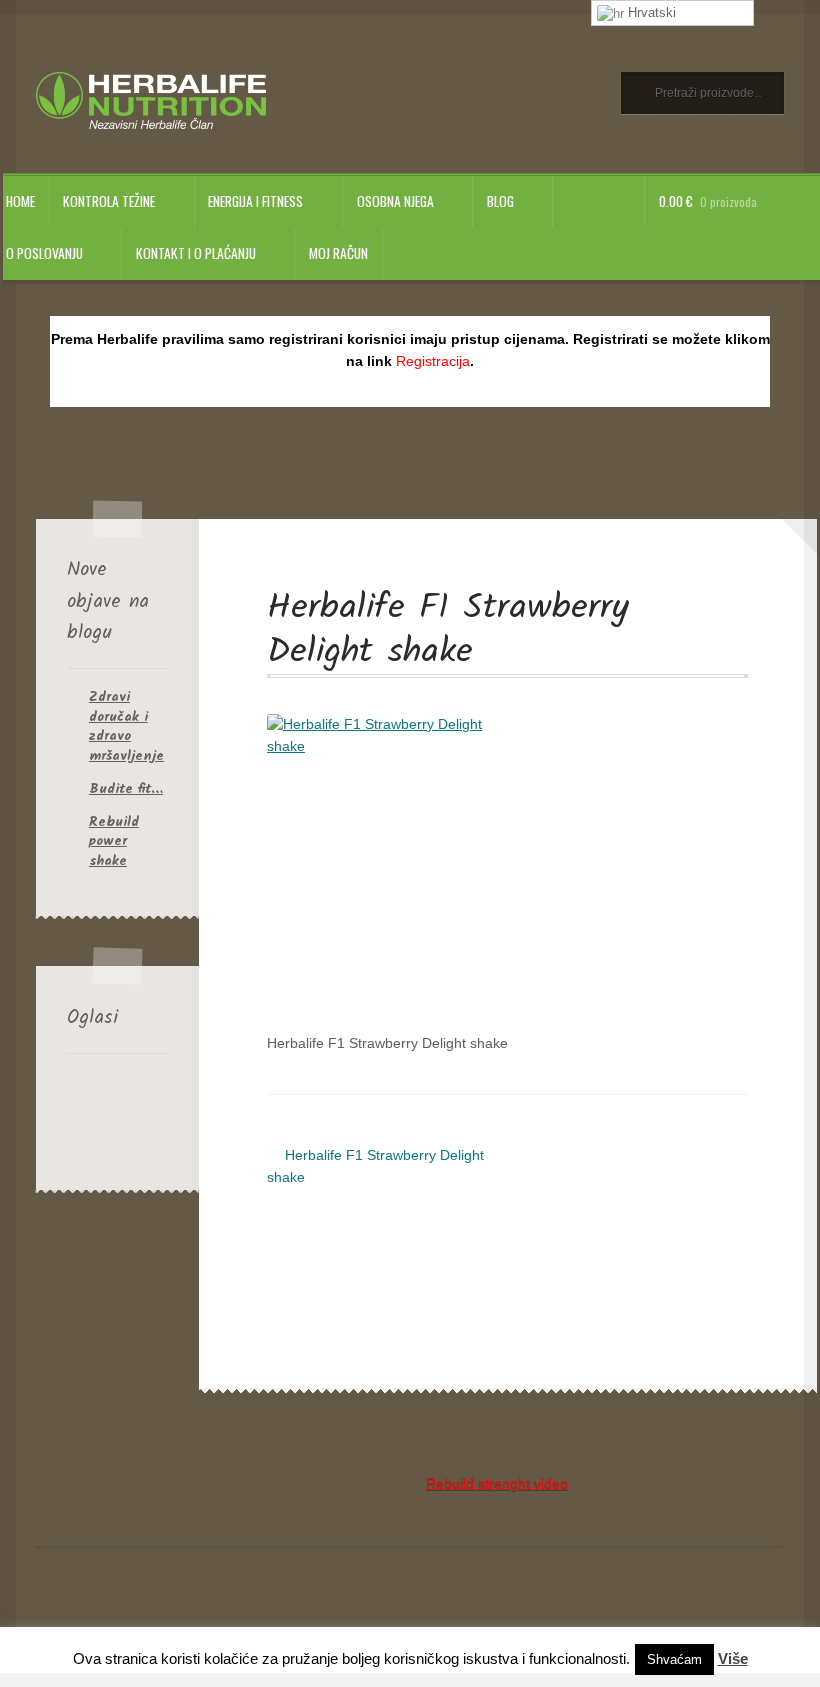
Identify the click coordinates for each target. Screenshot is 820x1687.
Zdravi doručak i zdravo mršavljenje (126, 726)
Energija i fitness (255, 201)
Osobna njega (395, 201)
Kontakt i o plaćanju (196, 253)
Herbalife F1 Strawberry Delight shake (375, 1166)
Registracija (433, 361)
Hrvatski (650, 12)
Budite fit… (126, 789)
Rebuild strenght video (497, 1483)
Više (733, 1658)
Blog (500, 201)
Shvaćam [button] (674, 1659)
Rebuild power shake (114, 841)
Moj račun (338, 253)
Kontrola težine (109, 201)
